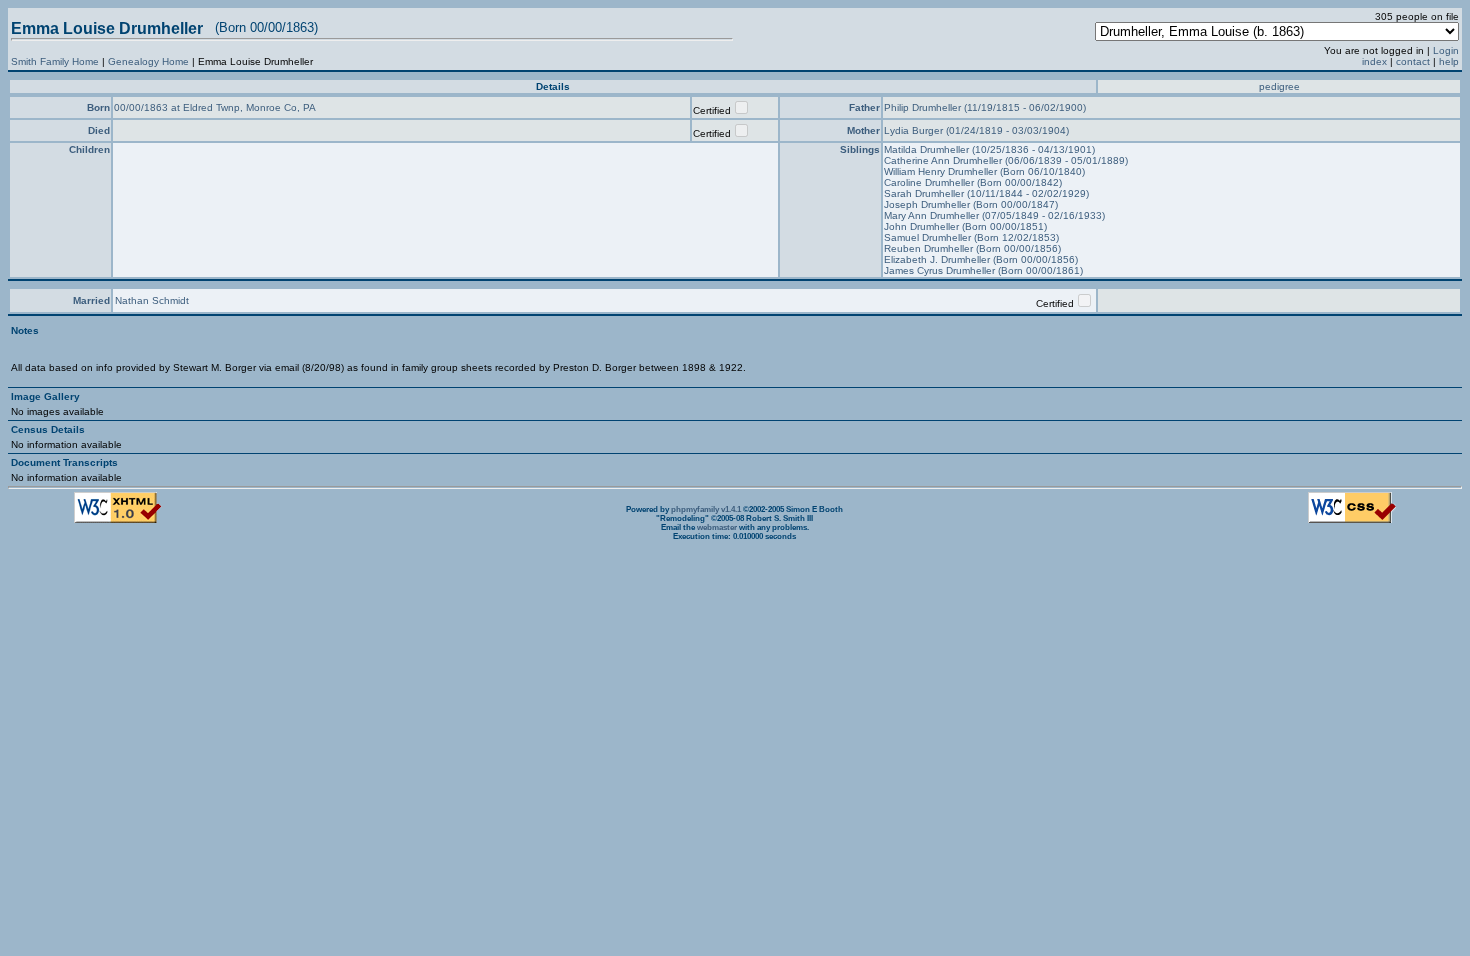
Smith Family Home (55, 61)
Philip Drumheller (924, 107)
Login (1446, 50)
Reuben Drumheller (930, 248)
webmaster (717, 527)
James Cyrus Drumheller (941, 270)
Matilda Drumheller (928, 149)
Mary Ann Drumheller (933, 215)
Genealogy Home (148, 61)
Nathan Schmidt (152, 300)
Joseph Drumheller (928, 204)
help (1449, 61)
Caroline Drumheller (930, 182)
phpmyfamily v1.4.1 (706, 509)
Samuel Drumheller (929, 237)
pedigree (1279, 86)
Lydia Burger (915, 130)
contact (1413, 61)
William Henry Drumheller (942, 171)
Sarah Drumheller (925, 193)
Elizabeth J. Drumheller (938, 259)
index (1374, 61)
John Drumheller (923, 226)
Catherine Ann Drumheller (944, 160)
